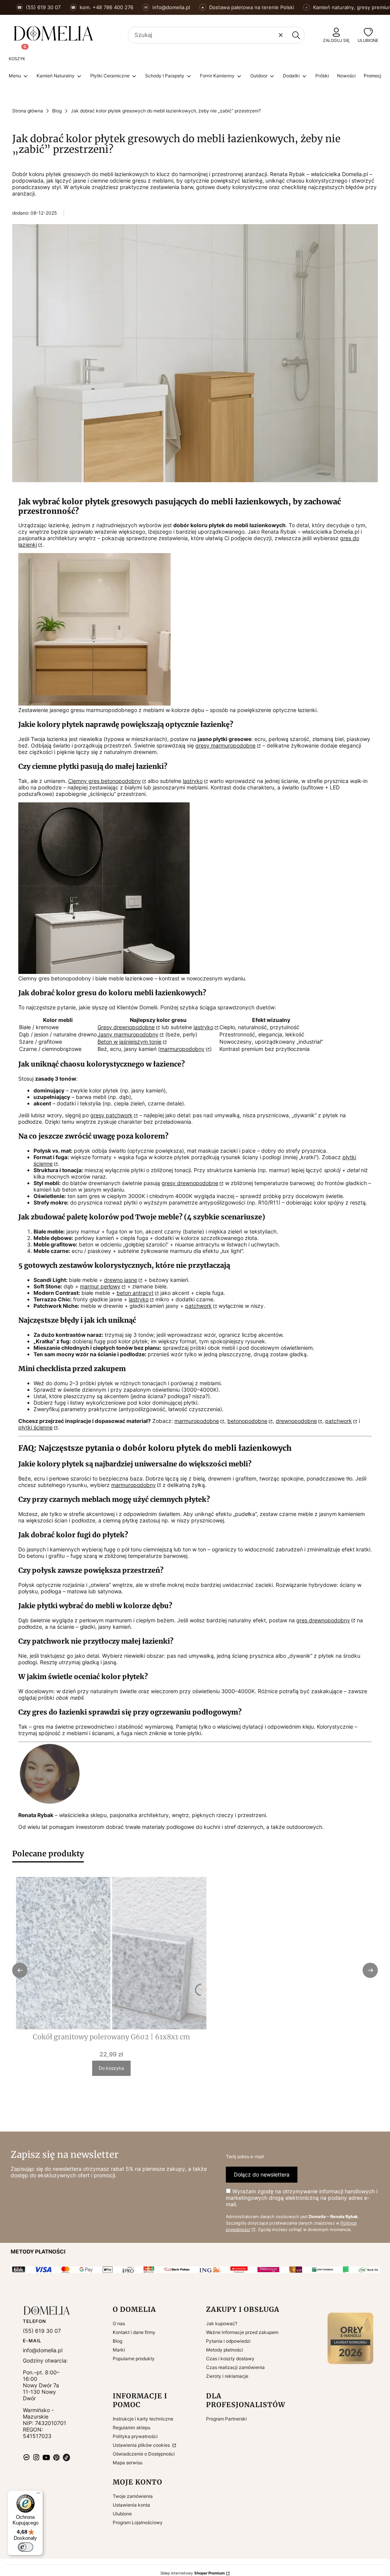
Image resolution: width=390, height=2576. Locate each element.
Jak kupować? (222, 2323)
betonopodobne (247, 1421)
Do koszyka (111, 2068)
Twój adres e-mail (245, 2157)
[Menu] (38, 2495)
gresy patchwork (111, 1115)
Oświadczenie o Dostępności (144, 2454)
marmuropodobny (182, 1049)
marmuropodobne (197, 1421)
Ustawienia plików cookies (142, 2445)
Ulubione (122, 2514)
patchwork (198, 1306)
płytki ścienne (35, 1427)
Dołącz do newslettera (262, 2174)
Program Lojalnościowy (138, 2522)
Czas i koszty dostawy (230, 2359)
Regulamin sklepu (132, 2428)
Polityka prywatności (135, 2436)
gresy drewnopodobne (190, 1183)
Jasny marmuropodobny (128, 1034)
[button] (296, 35)
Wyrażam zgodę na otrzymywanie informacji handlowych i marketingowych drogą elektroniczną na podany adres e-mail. (302, 2198)
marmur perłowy (100, 1286)
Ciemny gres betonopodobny (105, 781)
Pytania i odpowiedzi (228, 2341)
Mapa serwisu (128, 2463)
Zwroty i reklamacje (227, 2376)
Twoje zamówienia (133, 2496)
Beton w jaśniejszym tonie (129, 1042)
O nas (119, 2323)
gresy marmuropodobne (225, 745)
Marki (119, 2350)
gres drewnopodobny (323, 1620)
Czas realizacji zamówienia (235, 2367)
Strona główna (28, 111)
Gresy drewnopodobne (126, 1027)
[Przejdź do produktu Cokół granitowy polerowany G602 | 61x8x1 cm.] (111, 1953)
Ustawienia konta (131, 2505)
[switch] (26, 2547)
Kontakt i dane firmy (134, 2332)
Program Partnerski (226, 2419)
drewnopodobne (296, 1421)
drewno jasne (121, 1280)
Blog (57, 111)
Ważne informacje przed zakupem (242, 2332)
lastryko (193, 781)
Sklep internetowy (193, 2573)
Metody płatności (225, 2350)
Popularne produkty (134, 2359)
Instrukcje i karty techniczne (143, 2419)
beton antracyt (135, 1293)
